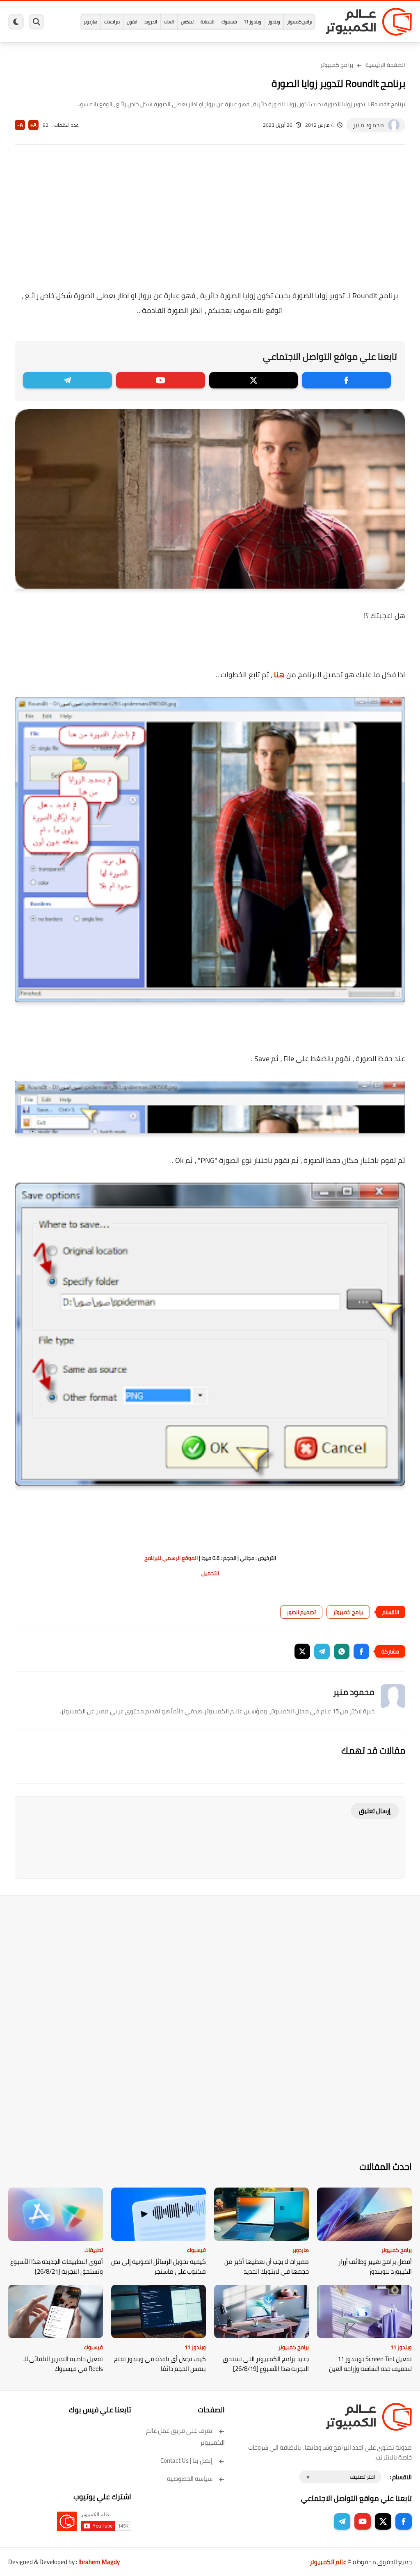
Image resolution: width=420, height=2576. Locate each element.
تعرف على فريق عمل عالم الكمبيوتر (185, 2437)
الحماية (208, 22)
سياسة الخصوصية (190, 2479)
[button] (361, 1651)
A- (20, 125)
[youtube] (161, 380)
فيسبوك (229, 22)
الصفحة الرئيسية (385, 65)
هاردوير (90, 22)
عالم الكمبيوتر (328, 2562)
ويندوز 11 (252, 22)
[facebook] (346, 380)
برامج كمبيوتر (300, 22)
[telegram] (67, 380)
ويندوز (274, 22)
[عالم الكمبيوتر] (369, 22)
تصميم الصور (301, 1612)
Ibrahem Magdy (99, 2562)
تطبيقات (94, 2250)
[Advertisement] (210, 223)
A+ (33, 125)
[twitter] (254, 380)
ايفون (132, 22)
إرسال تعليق (375, 1811)
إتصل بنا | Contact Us (186, 2461)
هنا (279, 675)
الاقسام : (401, 2477)
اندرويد (151, 22)
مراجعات (112, 22)
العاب (169, 22)
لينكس (187, 22)
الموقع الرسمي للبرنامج (171, 1558)
